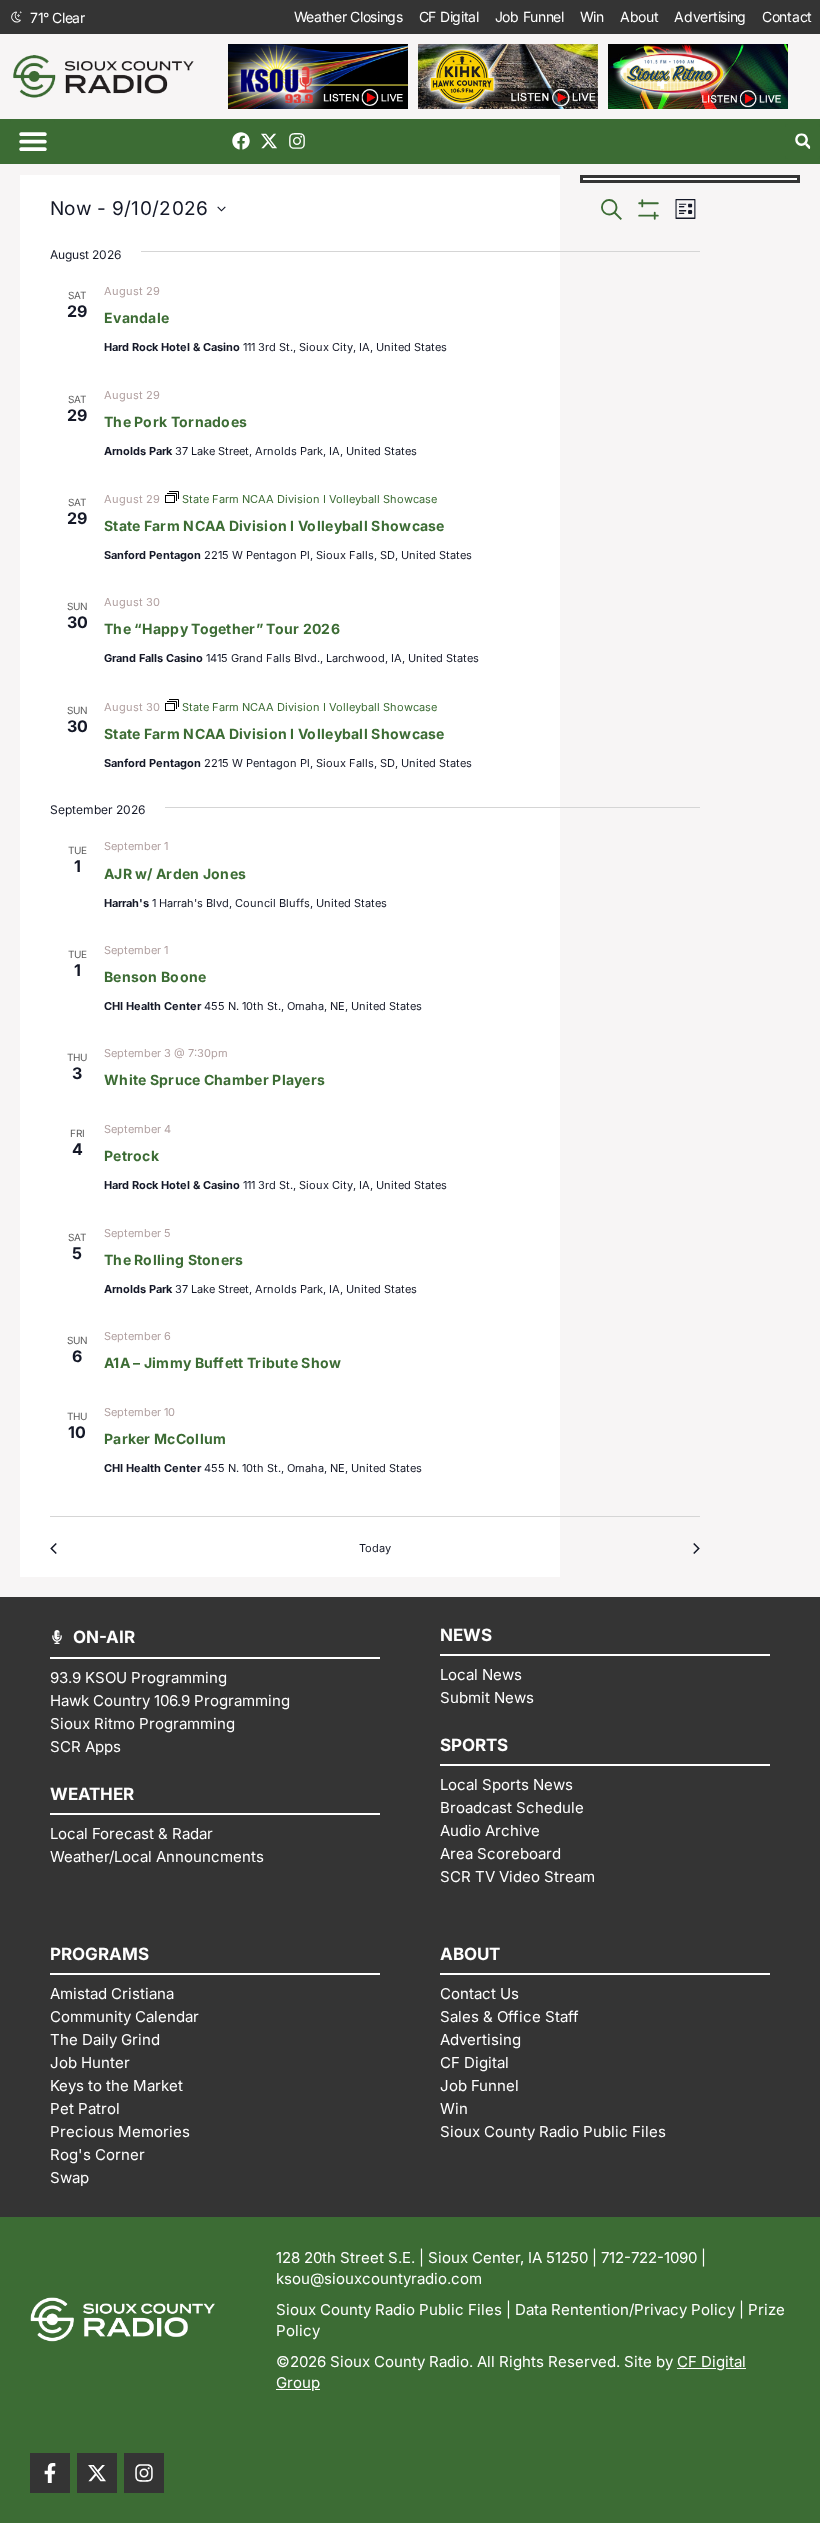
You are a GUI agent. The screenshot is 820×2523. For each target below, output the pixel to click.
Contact (787, 16)
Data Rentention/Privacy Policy (625, 2309)
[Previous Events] (57, 1548)
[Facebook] (241, 141)
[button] (32, 141)
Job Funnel (529, 16)
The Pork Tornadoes (175, 421)
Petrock (131, 1155)
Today (375, 1548)
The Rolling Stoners (174, 1259)
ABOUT (470, 1954)
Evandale (136, 317)
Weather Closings (348, 16)
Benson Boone (155, 976)
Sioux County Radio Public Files (389, 2309)
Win (592, 16)
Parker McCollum (165, 1438)
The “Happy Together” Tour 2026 (222, 628)
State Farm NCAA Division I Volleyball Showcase (274, 525)
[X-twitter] (269, 141)
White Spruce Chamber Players (214, 1079)
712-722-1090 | (653, 2257)
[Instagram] (297, 141)
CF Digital (449, 16)
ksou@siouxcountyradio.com (379, 2278)
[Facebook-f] (50, 2473)
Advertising (710, 16)
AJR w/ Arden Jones (175, 873)
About (639, 16)
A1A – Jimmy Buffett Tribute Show (223, 1362)
